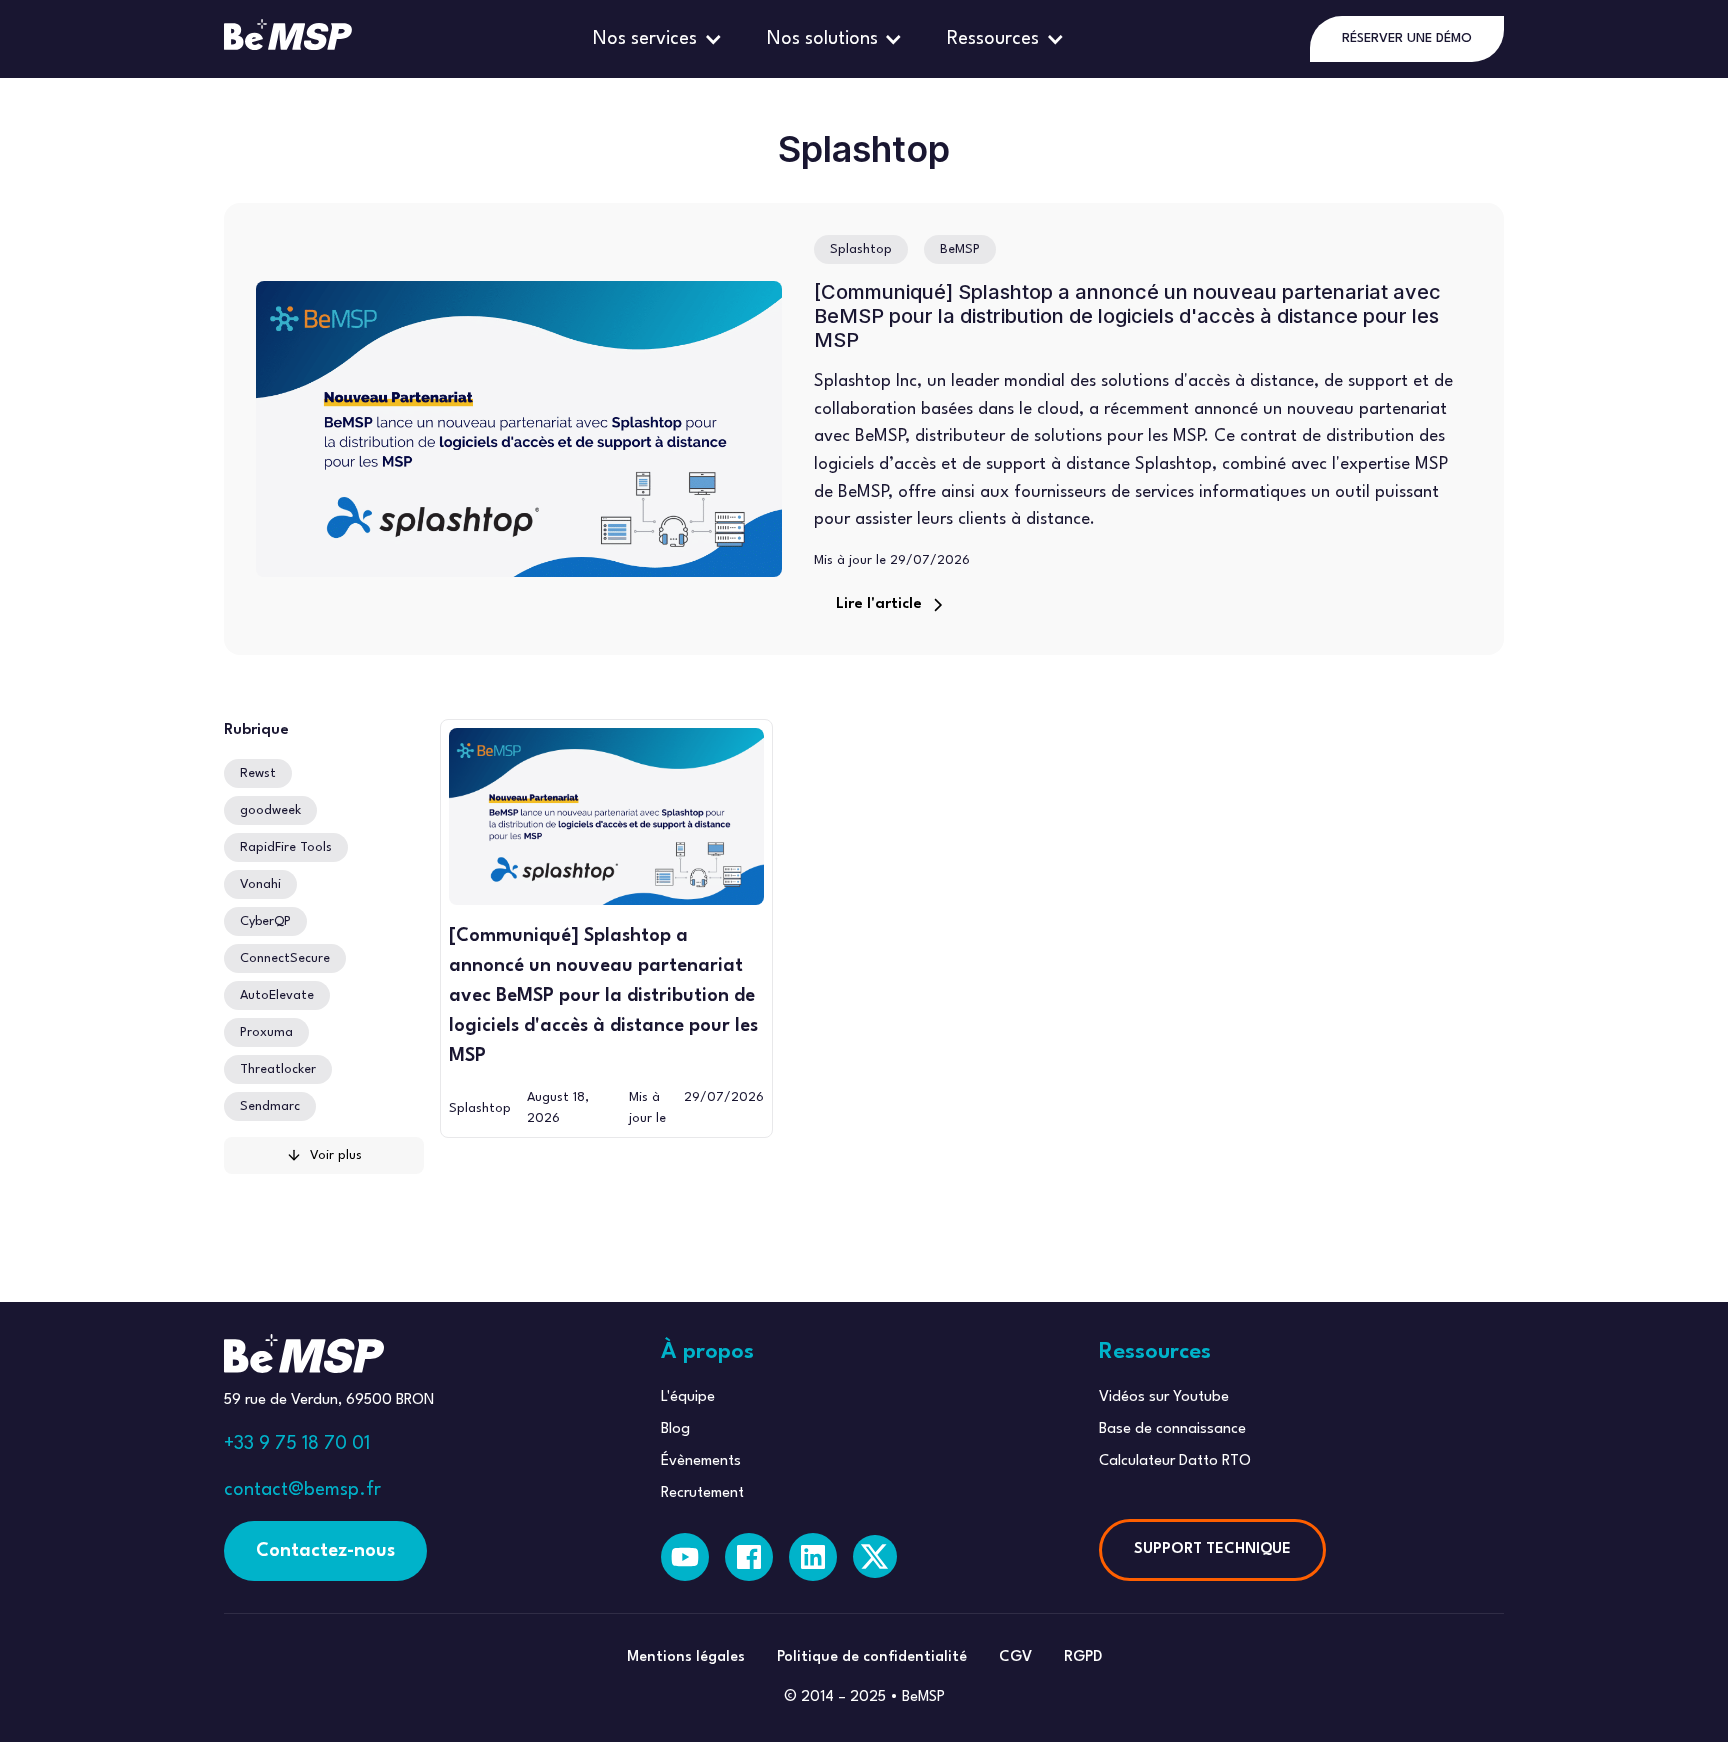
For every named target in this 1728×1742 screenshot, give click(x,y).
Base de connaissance (1172, 1429)
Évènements (701, 1461)
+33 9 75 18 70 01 (297, 1444)
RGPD (1083, 1657)
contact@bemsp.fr (302, 1490)
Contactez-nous (325, 1551)
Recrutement (702, 1493)
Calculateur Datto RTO (1175, 1461)
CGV (1015, 1657)
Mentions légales (686, 1657)
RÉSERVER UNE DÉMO (1407, 38)
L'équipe (688, 1397)
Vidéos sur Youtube (1164, 1397)
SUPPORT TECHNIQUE (1212, 1549)
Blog (675, 1429)
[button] (660, 39)
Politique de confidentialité (872, 1657)
